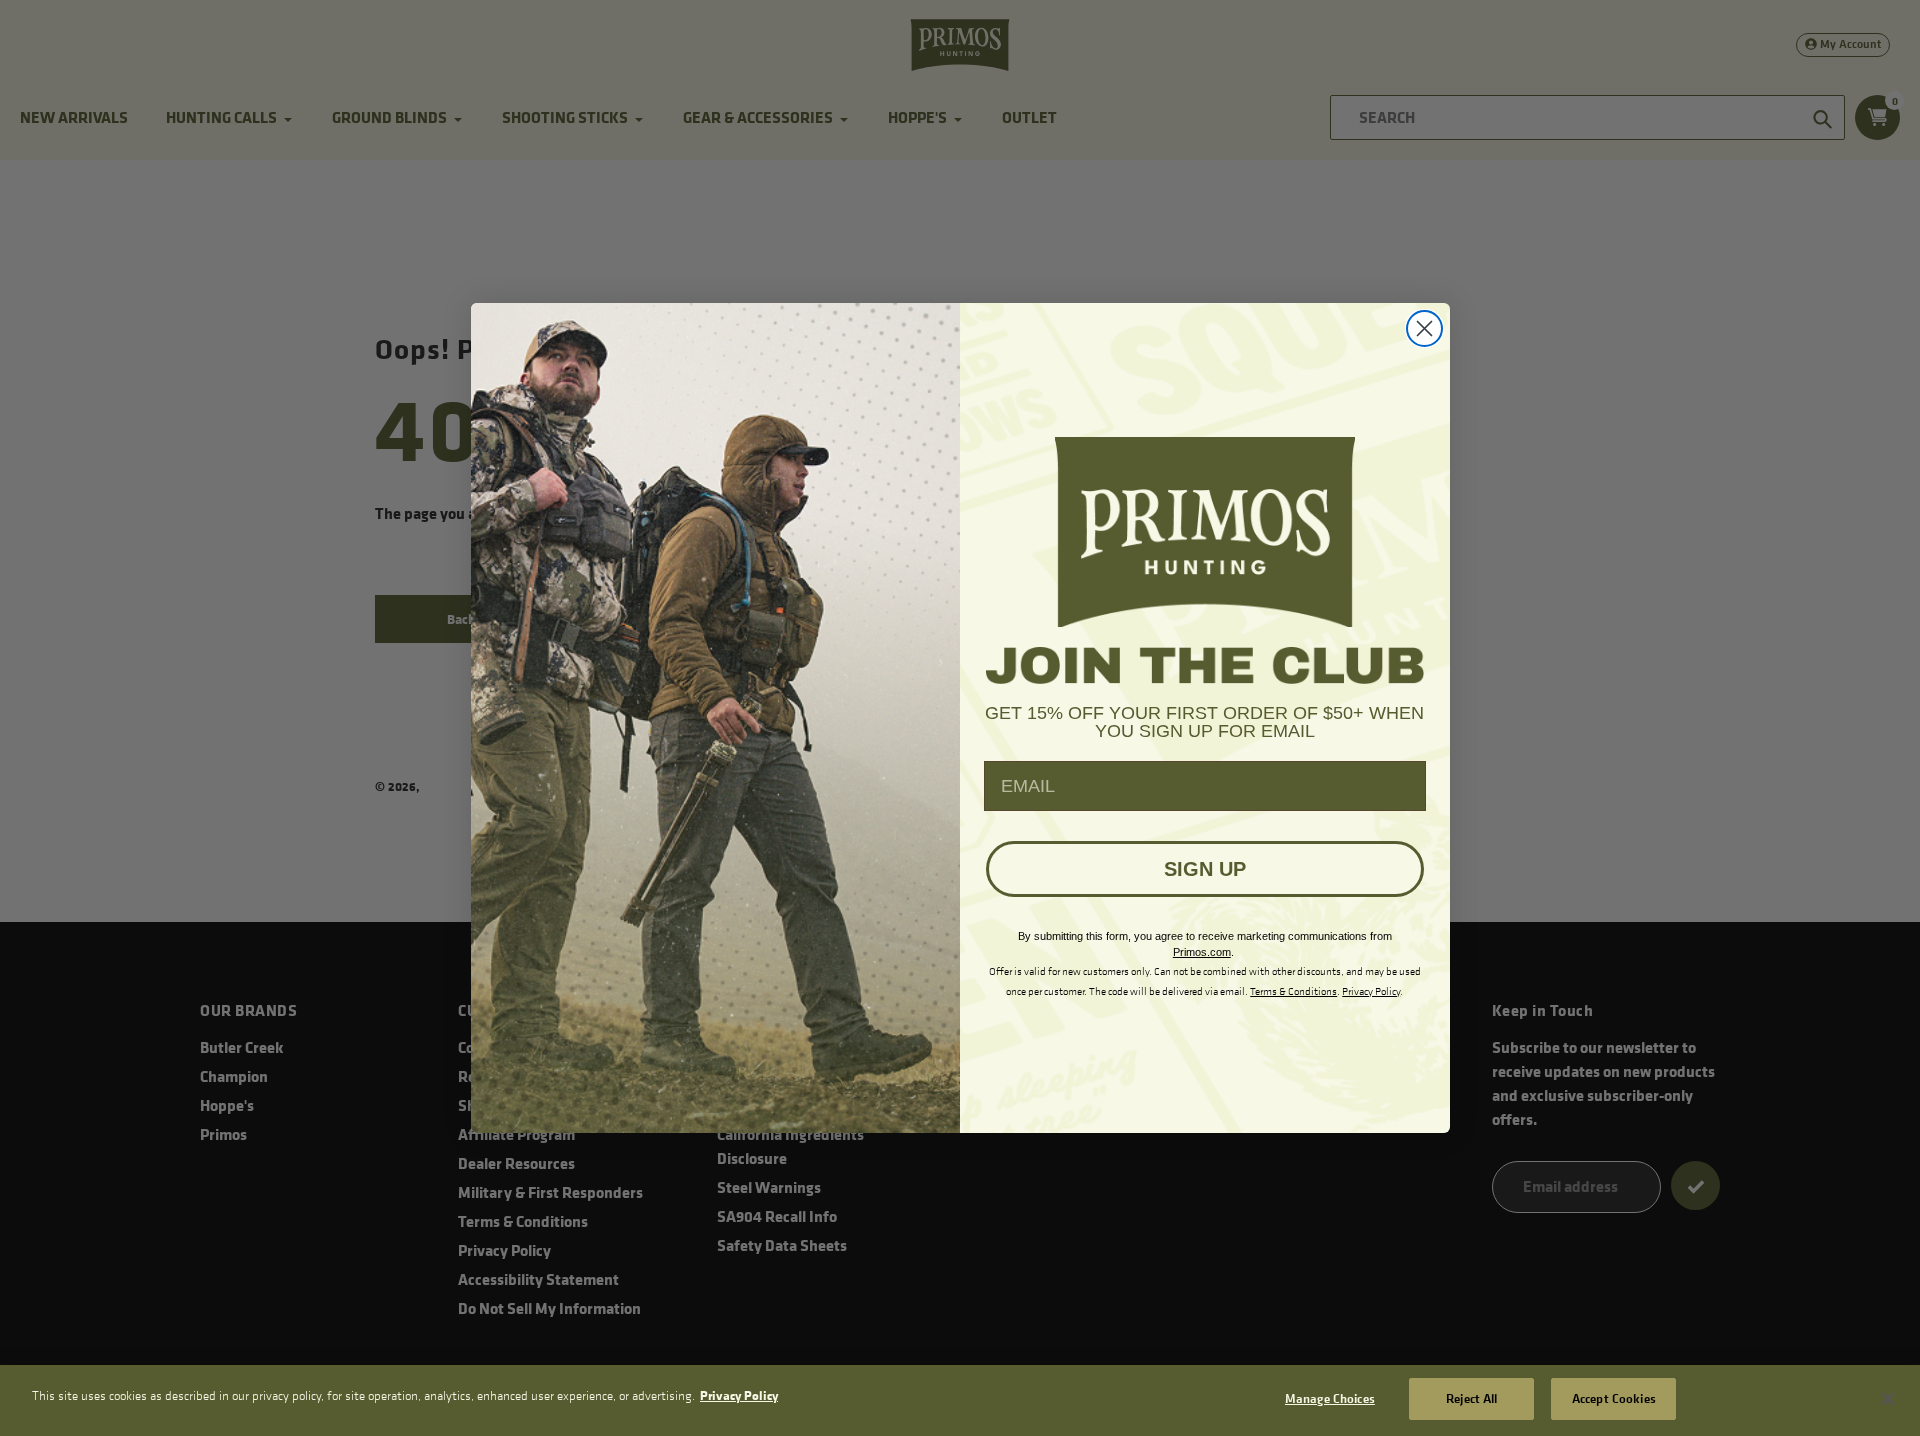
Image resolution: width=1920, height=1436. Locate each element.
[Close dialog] (1424, 328)
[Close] (1888, 1399)
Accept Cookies (1614, 1398)
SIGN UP (1205, 869)
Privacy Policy (739, 1395)
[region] (960, 1400)
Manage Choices (1330, 1398)
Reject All (1471, 1398)
